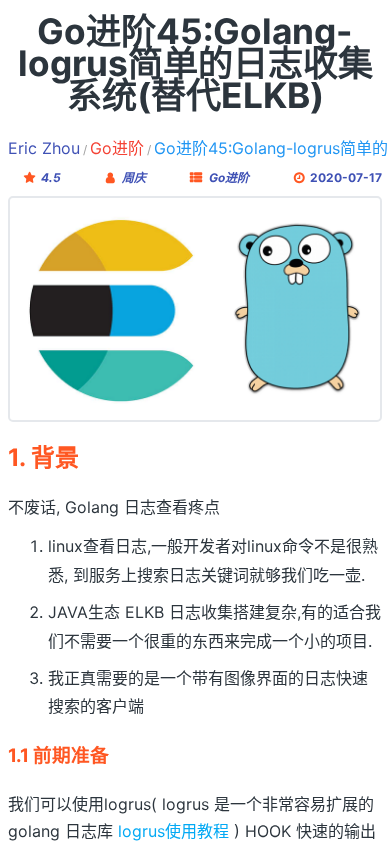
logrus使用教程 (173, 831)
